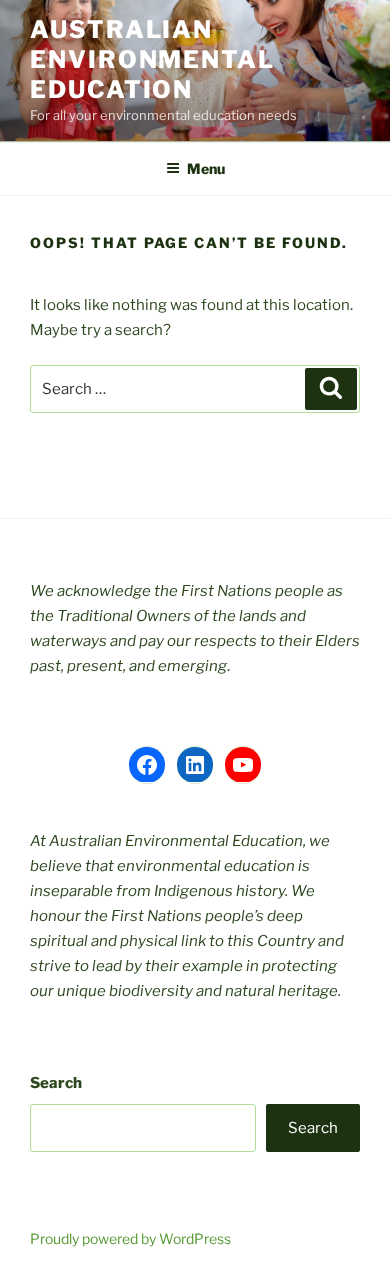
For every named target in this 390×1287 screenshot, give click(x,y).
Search (56, 1083)
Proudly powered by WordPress (130, 1238)
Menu (206, 168)
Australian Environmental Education (152, 59)
